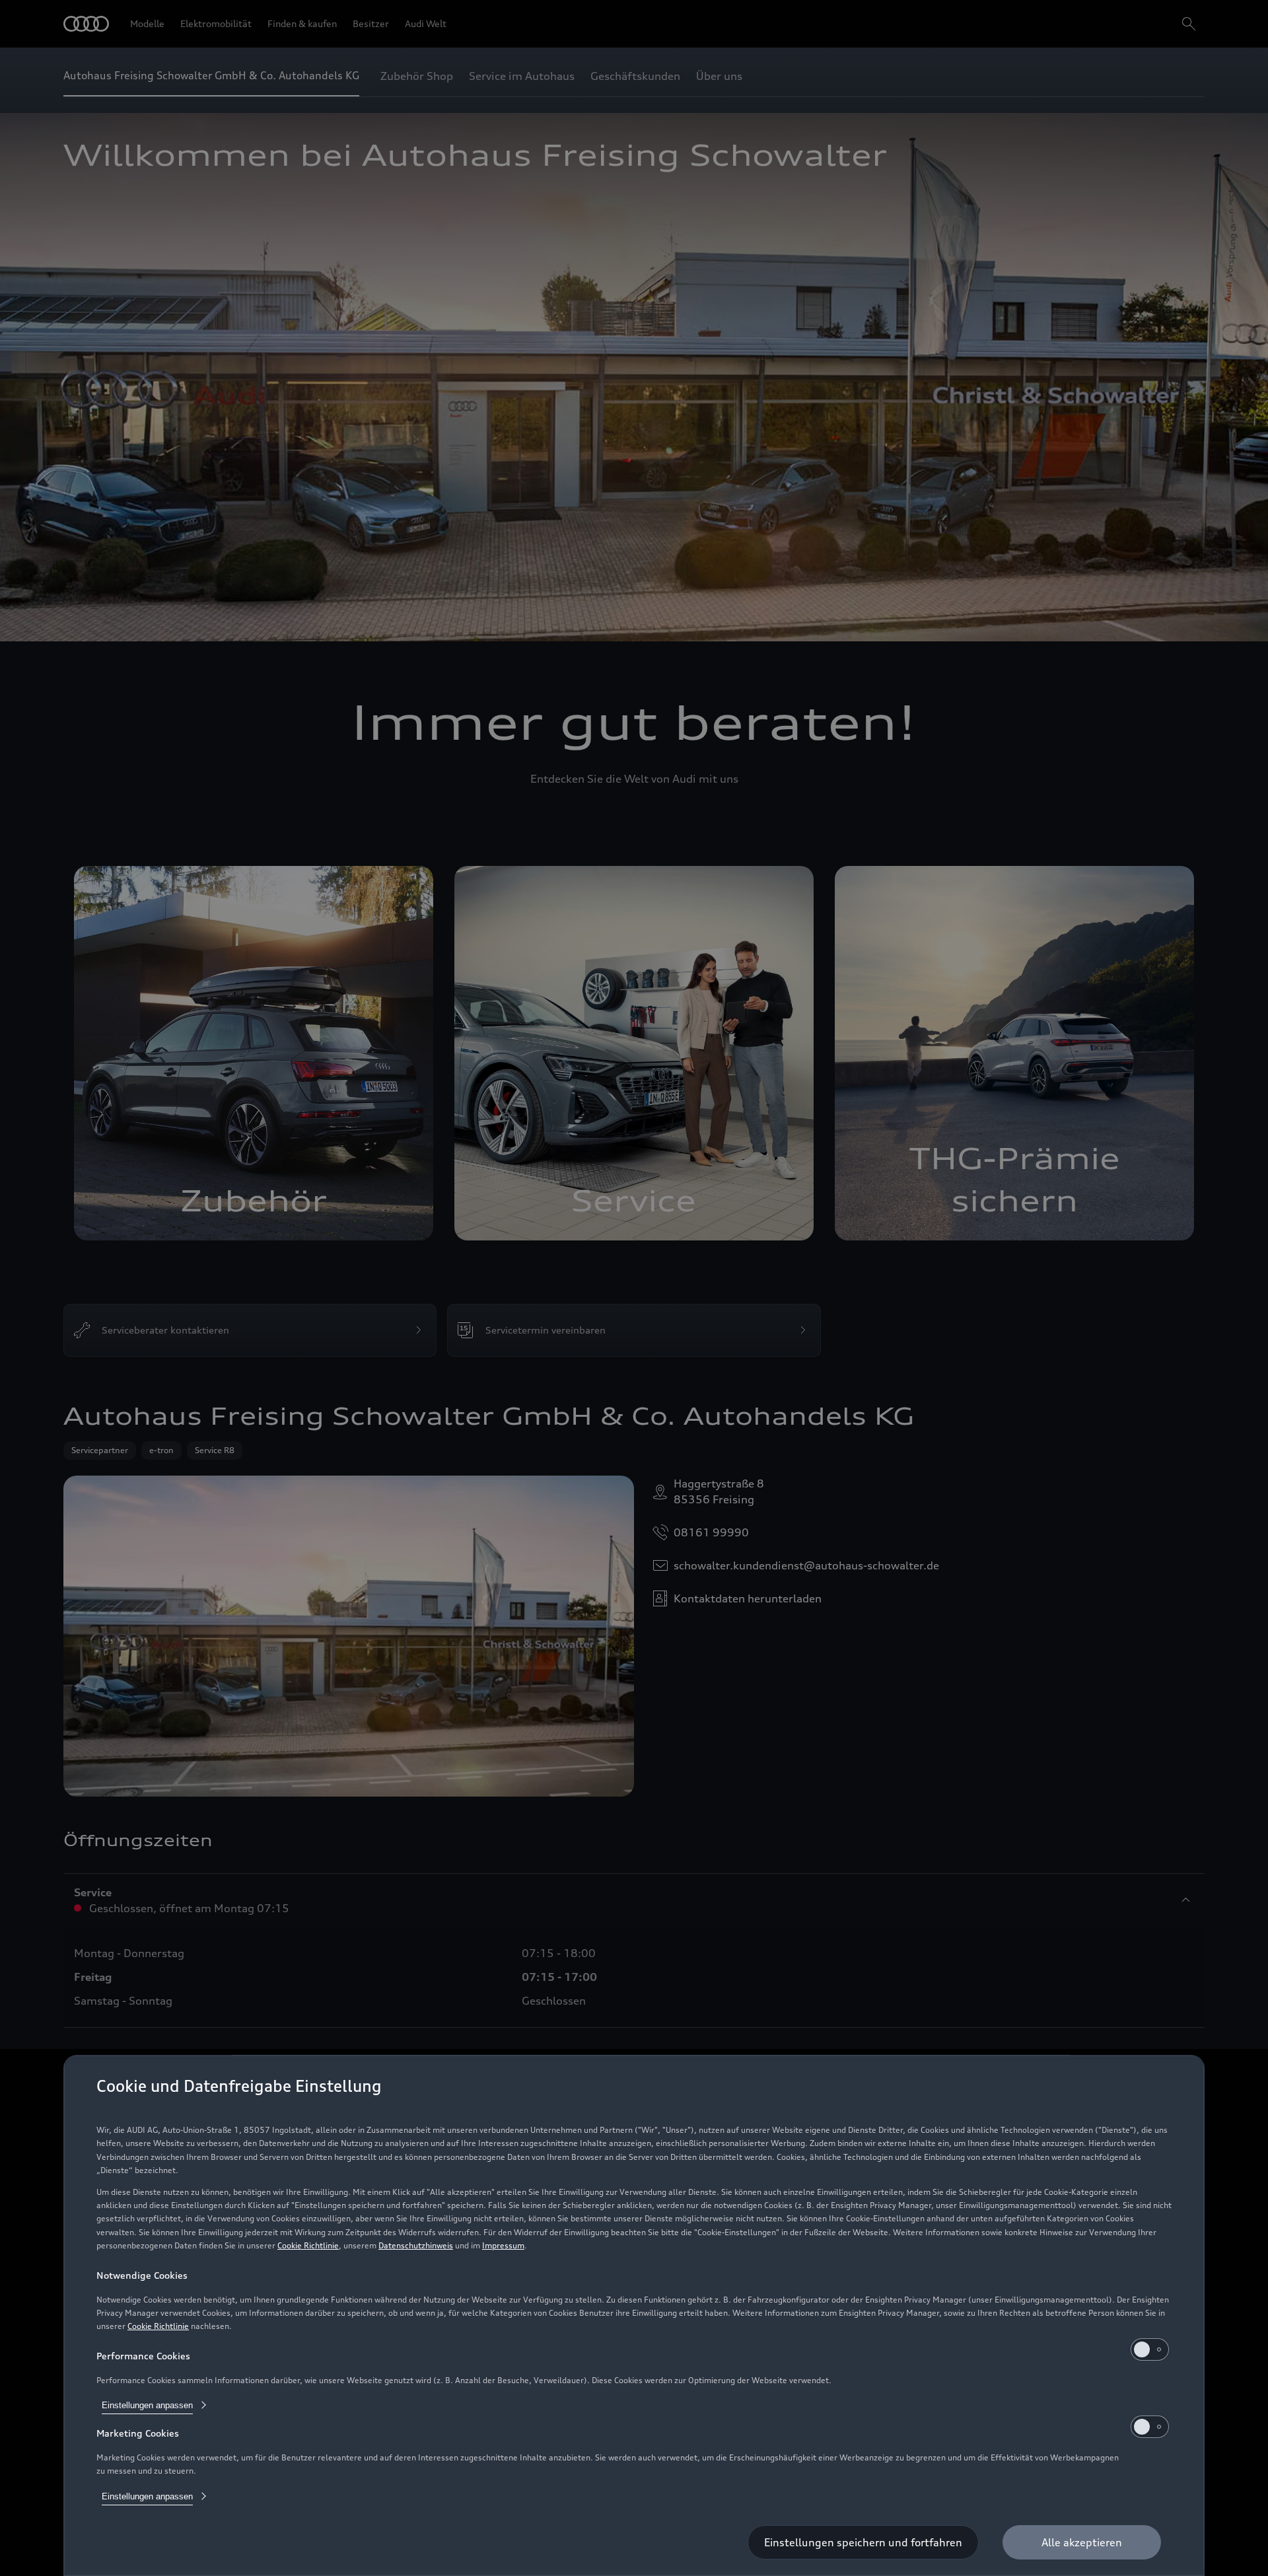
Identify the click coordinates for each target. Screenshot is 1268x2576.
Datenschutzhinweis (416, 2245)
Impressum (503, 2245)
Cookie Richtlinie (308, 2245)
